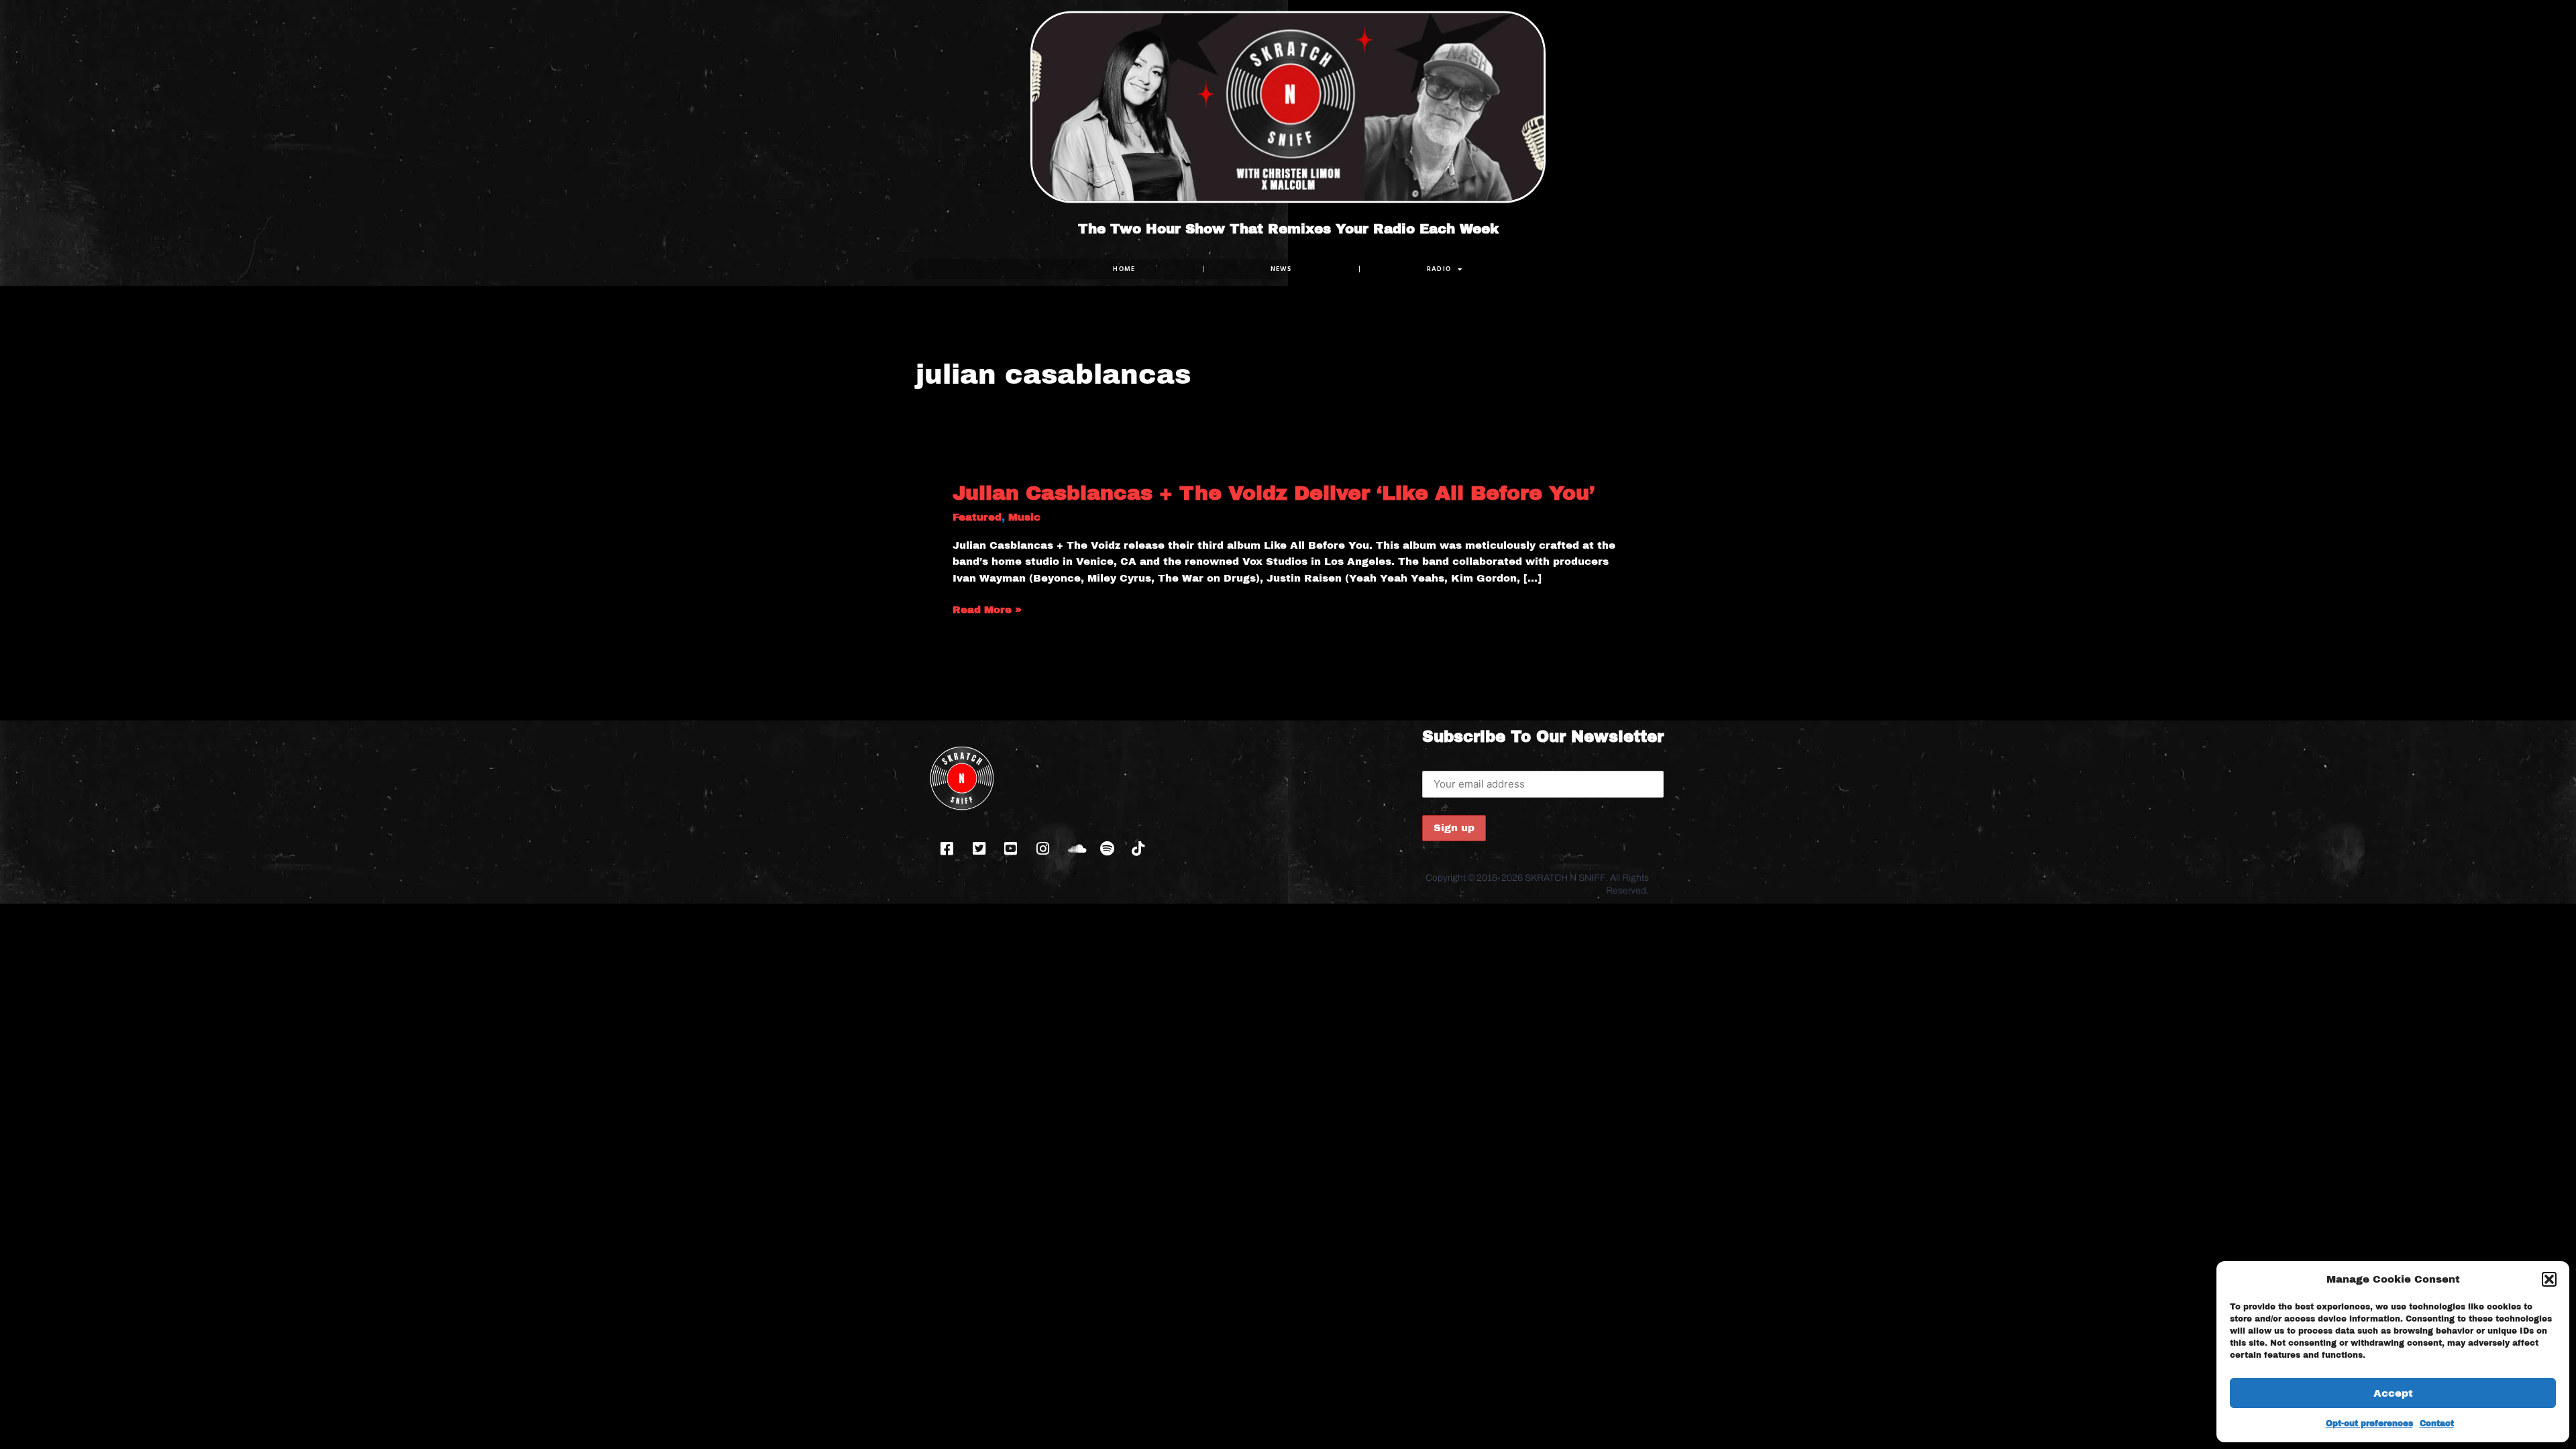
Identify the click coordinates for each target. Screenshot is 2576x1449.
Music (1024, 517)
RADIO (1439, 269)
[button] (2549, 1279)
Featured (977, 517)
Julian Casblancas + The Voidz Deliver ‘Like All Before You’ (1274, 493)
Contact (2437, 1424)
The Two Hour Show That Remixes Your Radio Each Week (1288, 229)
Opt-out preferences (2369, 1424)
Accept (2393, 1393)
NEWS (1281, 269)
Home (1124, 269)
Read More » (987, 610)
